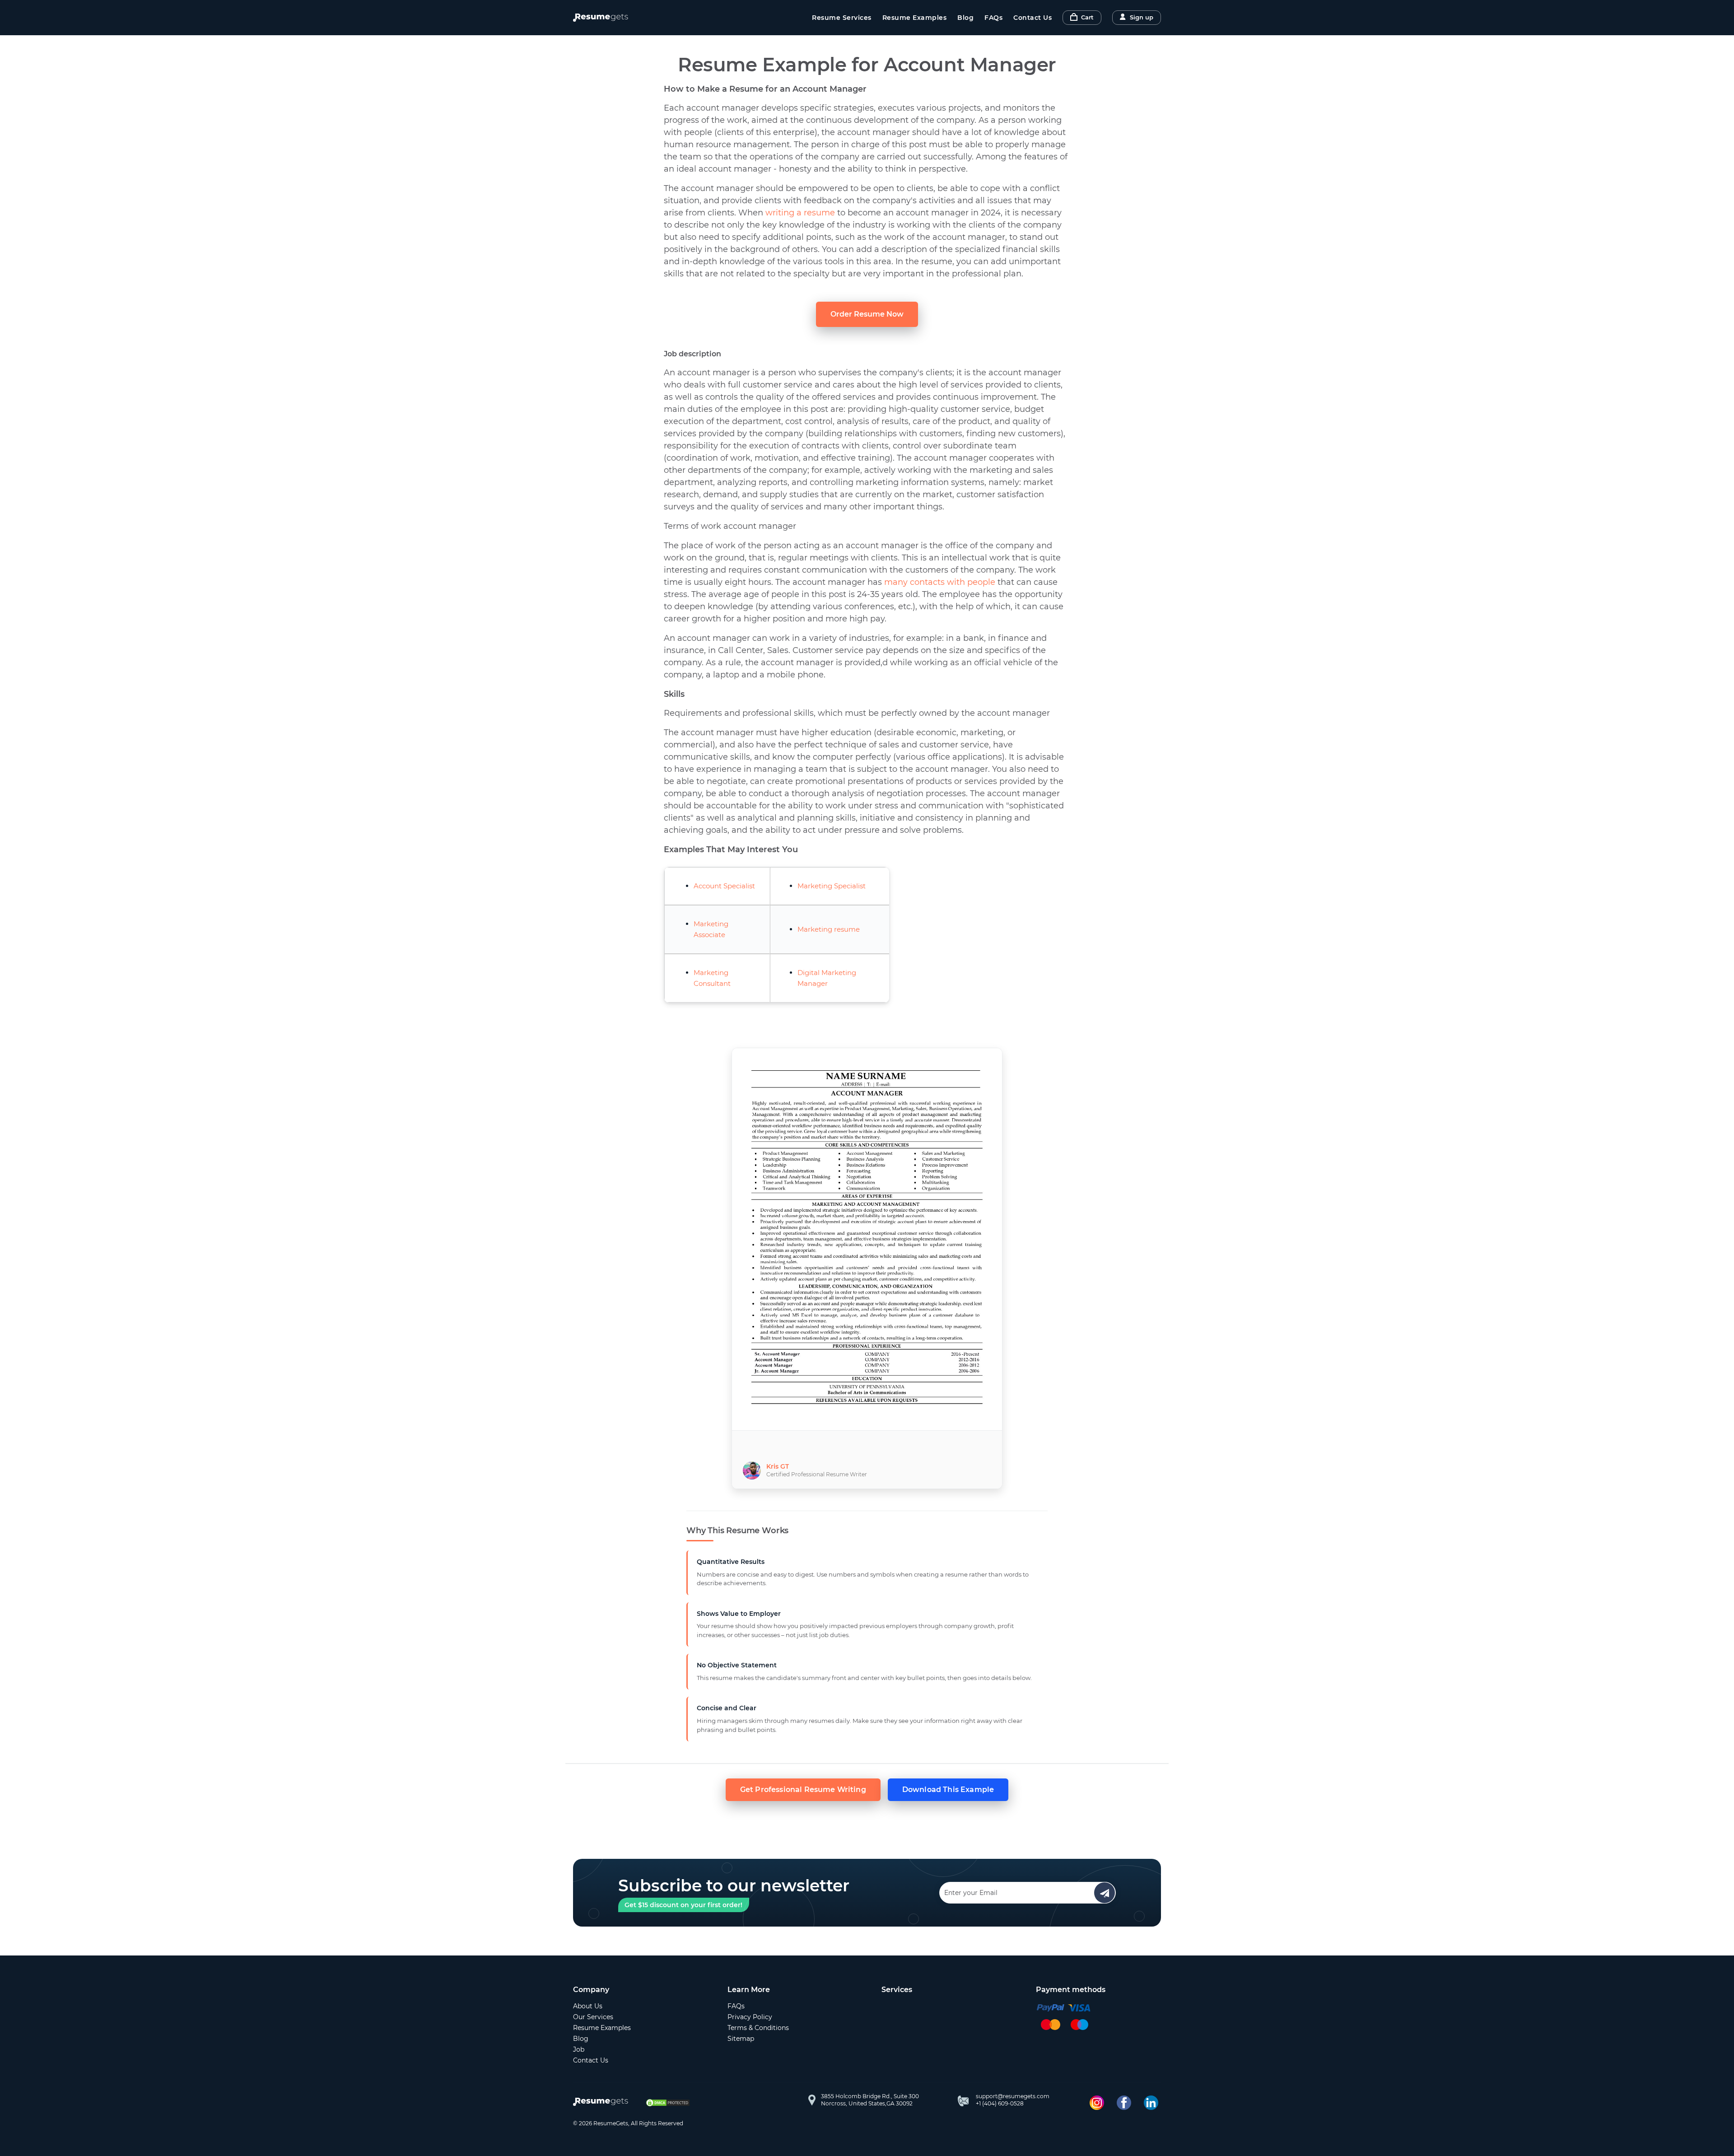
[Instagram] (1097, 2103)
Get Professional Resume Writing (803, 1790)
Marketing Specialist (832, 886)
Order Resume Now (867, 314)
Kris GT (778, 1466)
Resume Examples (915, 18)
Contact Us (1032, 18)
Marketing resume (829, 929)
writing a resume (800, 213)
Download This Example (948, 1790)
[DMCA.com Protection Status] (668, 2103)
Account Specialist (724, 886)
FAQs (993, 18)
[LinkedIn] (1151, 2103)
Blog (965, 18)
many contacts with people (940, 582)
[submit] (1105, 1893)
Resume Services (842, 18)
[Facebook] (1124, 2103)
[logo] (603, 2103)
